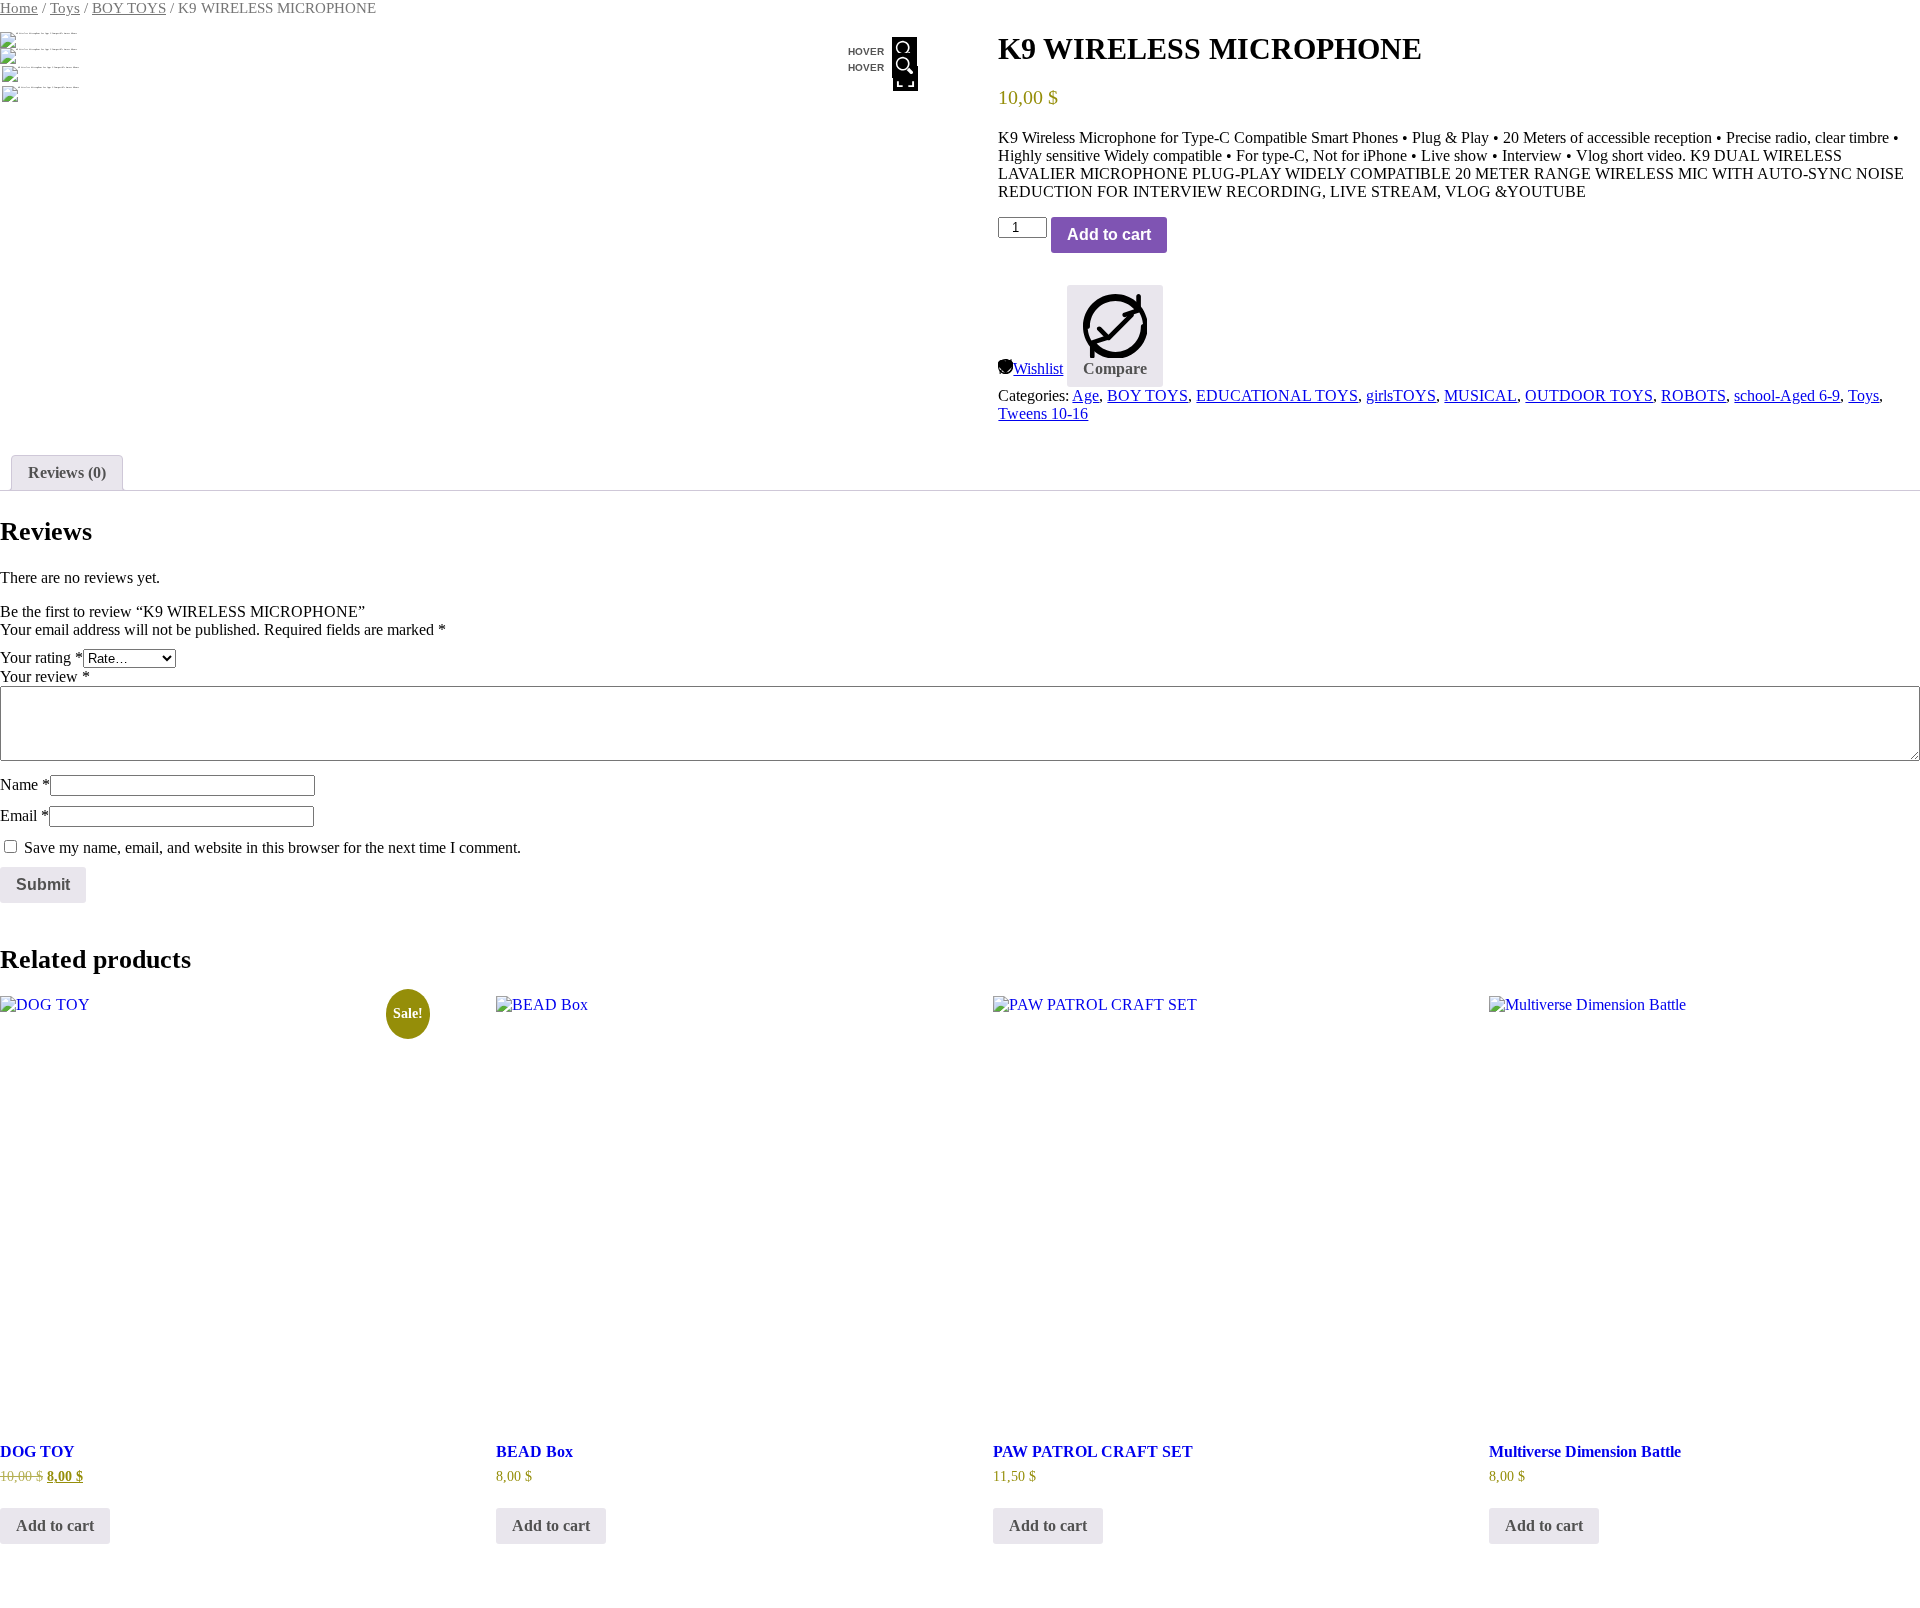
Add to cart (1109, 234)
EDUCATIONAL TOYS (1277, 395)
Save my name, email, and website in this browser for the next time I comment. (272, 847)
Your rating (41, 657)
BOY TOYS (129, 8)
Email (24, 815)
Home (19, 8)
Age (1085, 395)
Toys (65, 8)
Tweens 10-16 (1043, 413)
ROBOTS (1693, 395)
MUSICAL (1480, 395)
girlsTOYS (1401, 395)
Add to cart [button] (55, 1525)
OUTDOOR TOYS (1589, 395)
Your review (45, 676)
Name (25, 784)
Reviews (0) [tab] (67, 472)
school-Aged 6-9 (1787, 395)
